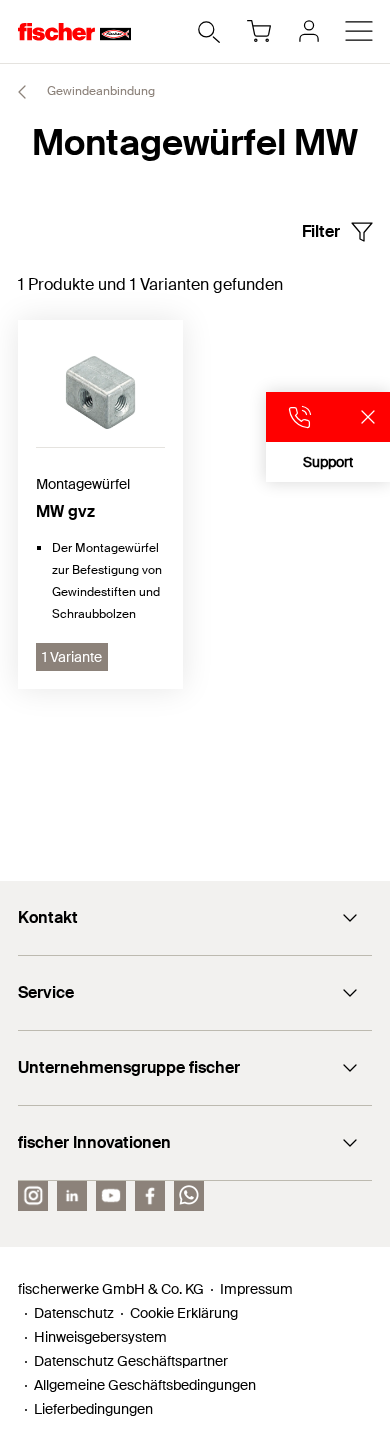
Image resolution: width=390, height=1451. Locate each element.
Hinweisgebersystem (100, 1337)
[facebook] (150, 1196)
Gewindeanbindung (99, 91)
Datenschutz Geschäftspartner (131, 1361)
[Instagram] (33, 1196)
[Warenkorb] (259, 31)
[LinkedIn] (72, 1196)
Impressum (256, 1289)
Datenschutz (74, 1313)
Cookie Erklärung (184, 1313)
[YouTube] (111, 1196)
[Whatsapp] (189, 1196)
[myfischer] (309, 31)
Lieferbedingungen (93, 1409)
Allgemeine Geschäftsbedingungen (145, 1385)
